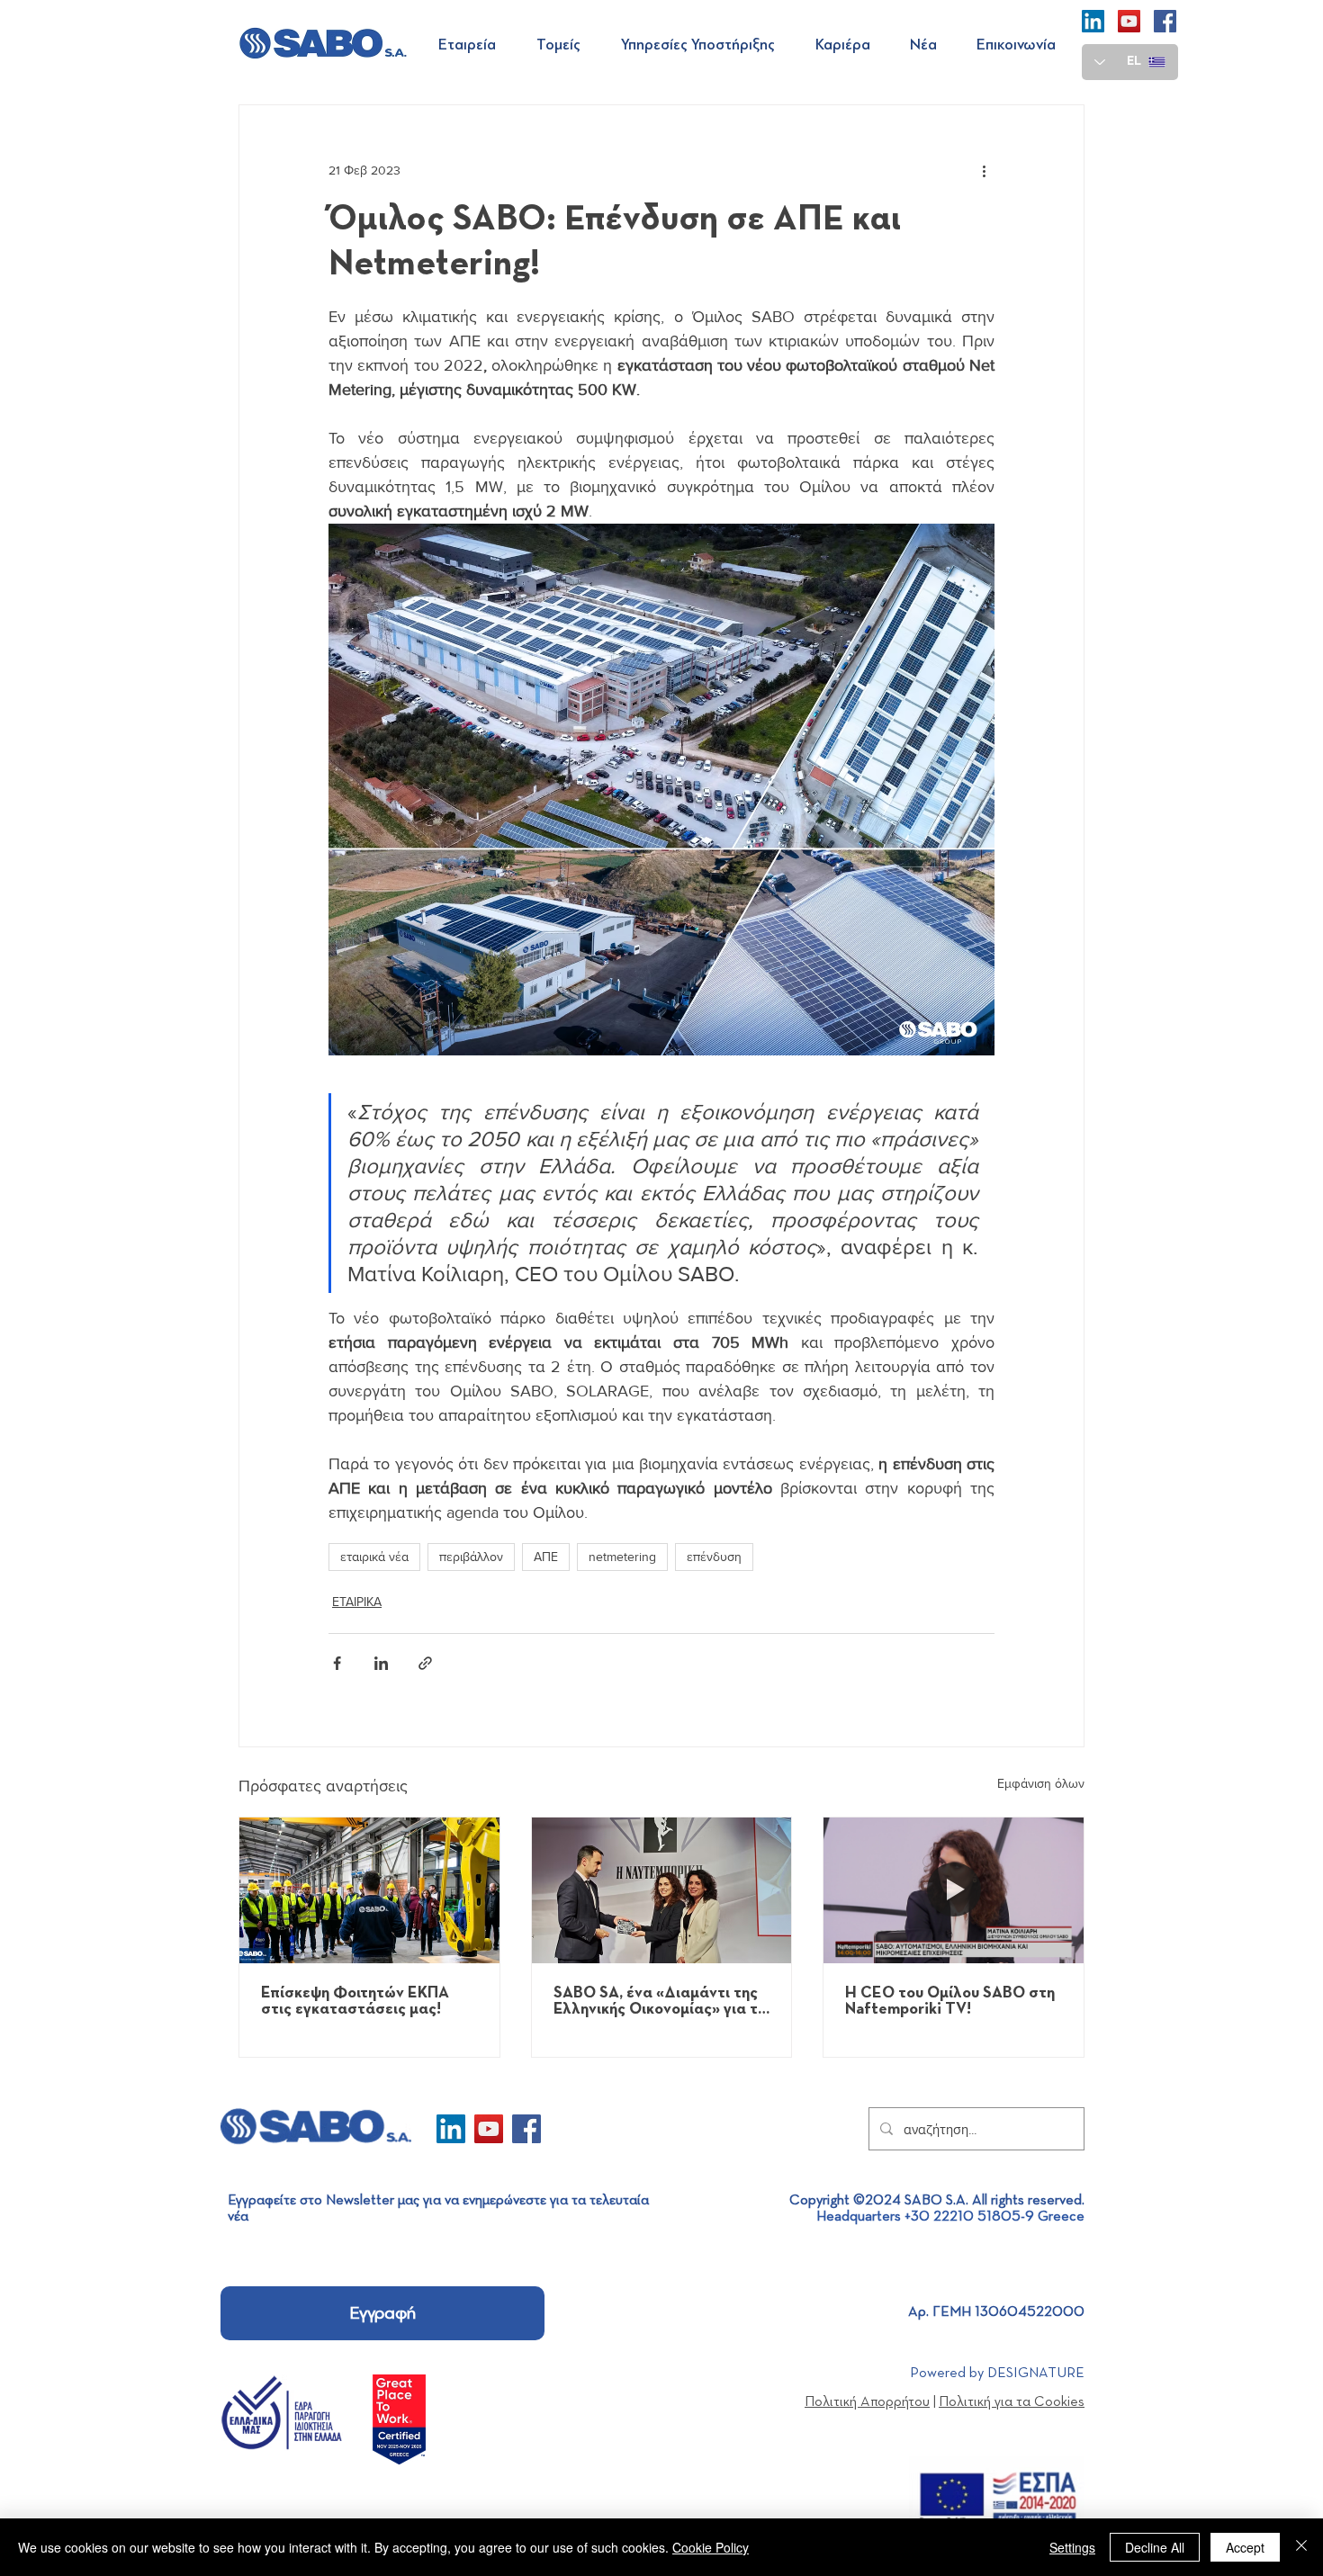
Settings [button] (1072, 2547)
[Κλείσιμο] (1301, 2547)
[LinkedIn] (1093, 21)
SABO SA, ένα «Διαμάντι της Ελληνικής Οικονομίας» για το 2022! (660, 2001)
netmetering (622, 1557)
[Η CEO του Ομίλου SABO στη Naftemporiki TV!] (954, 1890)
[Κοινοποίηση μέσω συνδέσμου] (425, 1663)
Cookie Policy (711, 2547)
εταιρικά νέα (374, 1557)
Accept (1245, 2547)
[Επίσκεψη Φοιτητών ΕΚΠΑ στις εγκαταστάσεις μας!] (369, 1890)
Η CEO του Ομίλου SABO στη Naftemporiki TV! (950, 2001)
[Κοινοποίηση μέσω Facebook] (337, 1663)
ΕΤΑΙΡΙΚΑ (357, 1602)
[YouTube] (1129, 21)
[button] (474, 45)
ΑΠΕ (546, 1557)
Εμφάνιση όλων (1041, 1783)
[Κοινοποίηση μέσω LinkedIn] (381, 1663)
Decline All (1155, 2547)
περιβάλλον (471, 1557)
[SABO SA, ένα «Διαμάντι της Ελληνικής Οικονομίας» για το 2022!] (662, 1890)
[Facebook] (1165, 21)
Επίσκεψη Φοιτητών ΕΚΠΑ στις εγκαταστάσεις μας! (355, 2001)
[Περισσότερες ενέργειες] (984, 170)
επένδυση (714, 1557)
